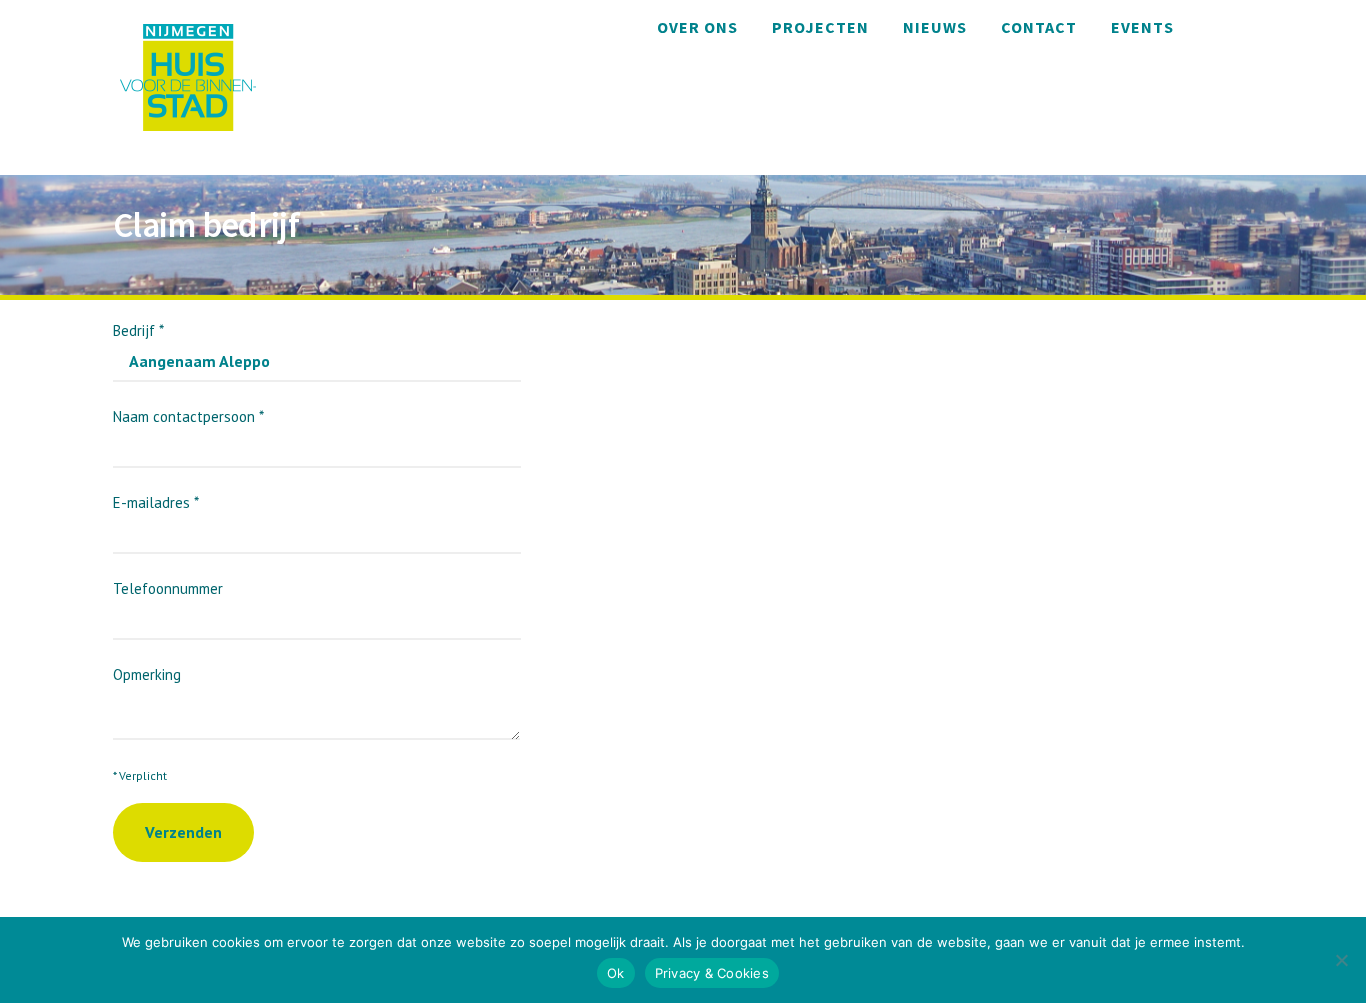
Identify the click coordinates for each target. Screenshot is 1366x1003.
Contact (1039, 27)
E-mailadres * (156, 502)
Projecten (820, 27)
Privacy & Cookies (712, 973)
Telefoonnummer (168, 588)
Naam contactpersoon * (188, 416)
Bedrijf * (138, 330)
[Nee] (1341, 960)
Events (1142, 27)
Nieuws (935, 27)
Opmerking (147, 674)
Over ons (697, 27)
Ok (616, 973)
